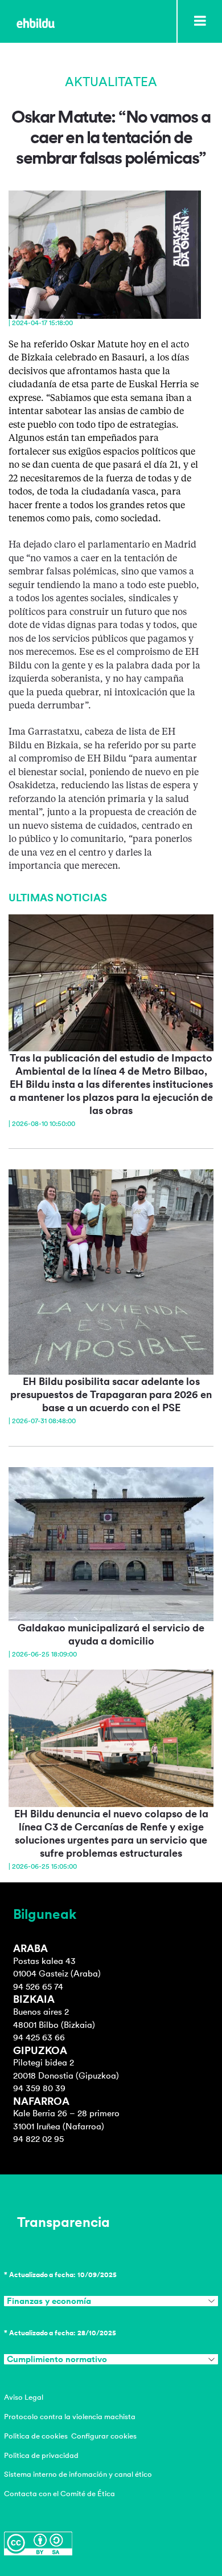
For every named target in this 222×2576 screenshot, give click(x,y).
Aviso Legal (24, 2397)
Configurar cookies (104, 2436)
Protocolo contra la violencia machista (70, 2417)
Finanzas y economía (49, 2301)
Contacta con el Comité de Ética (59, 2494)
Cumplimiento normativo (57, 2359)
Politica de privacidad (41, 2455)
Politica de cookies (36, 2436)
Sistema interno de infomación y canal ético (78, 2474)
